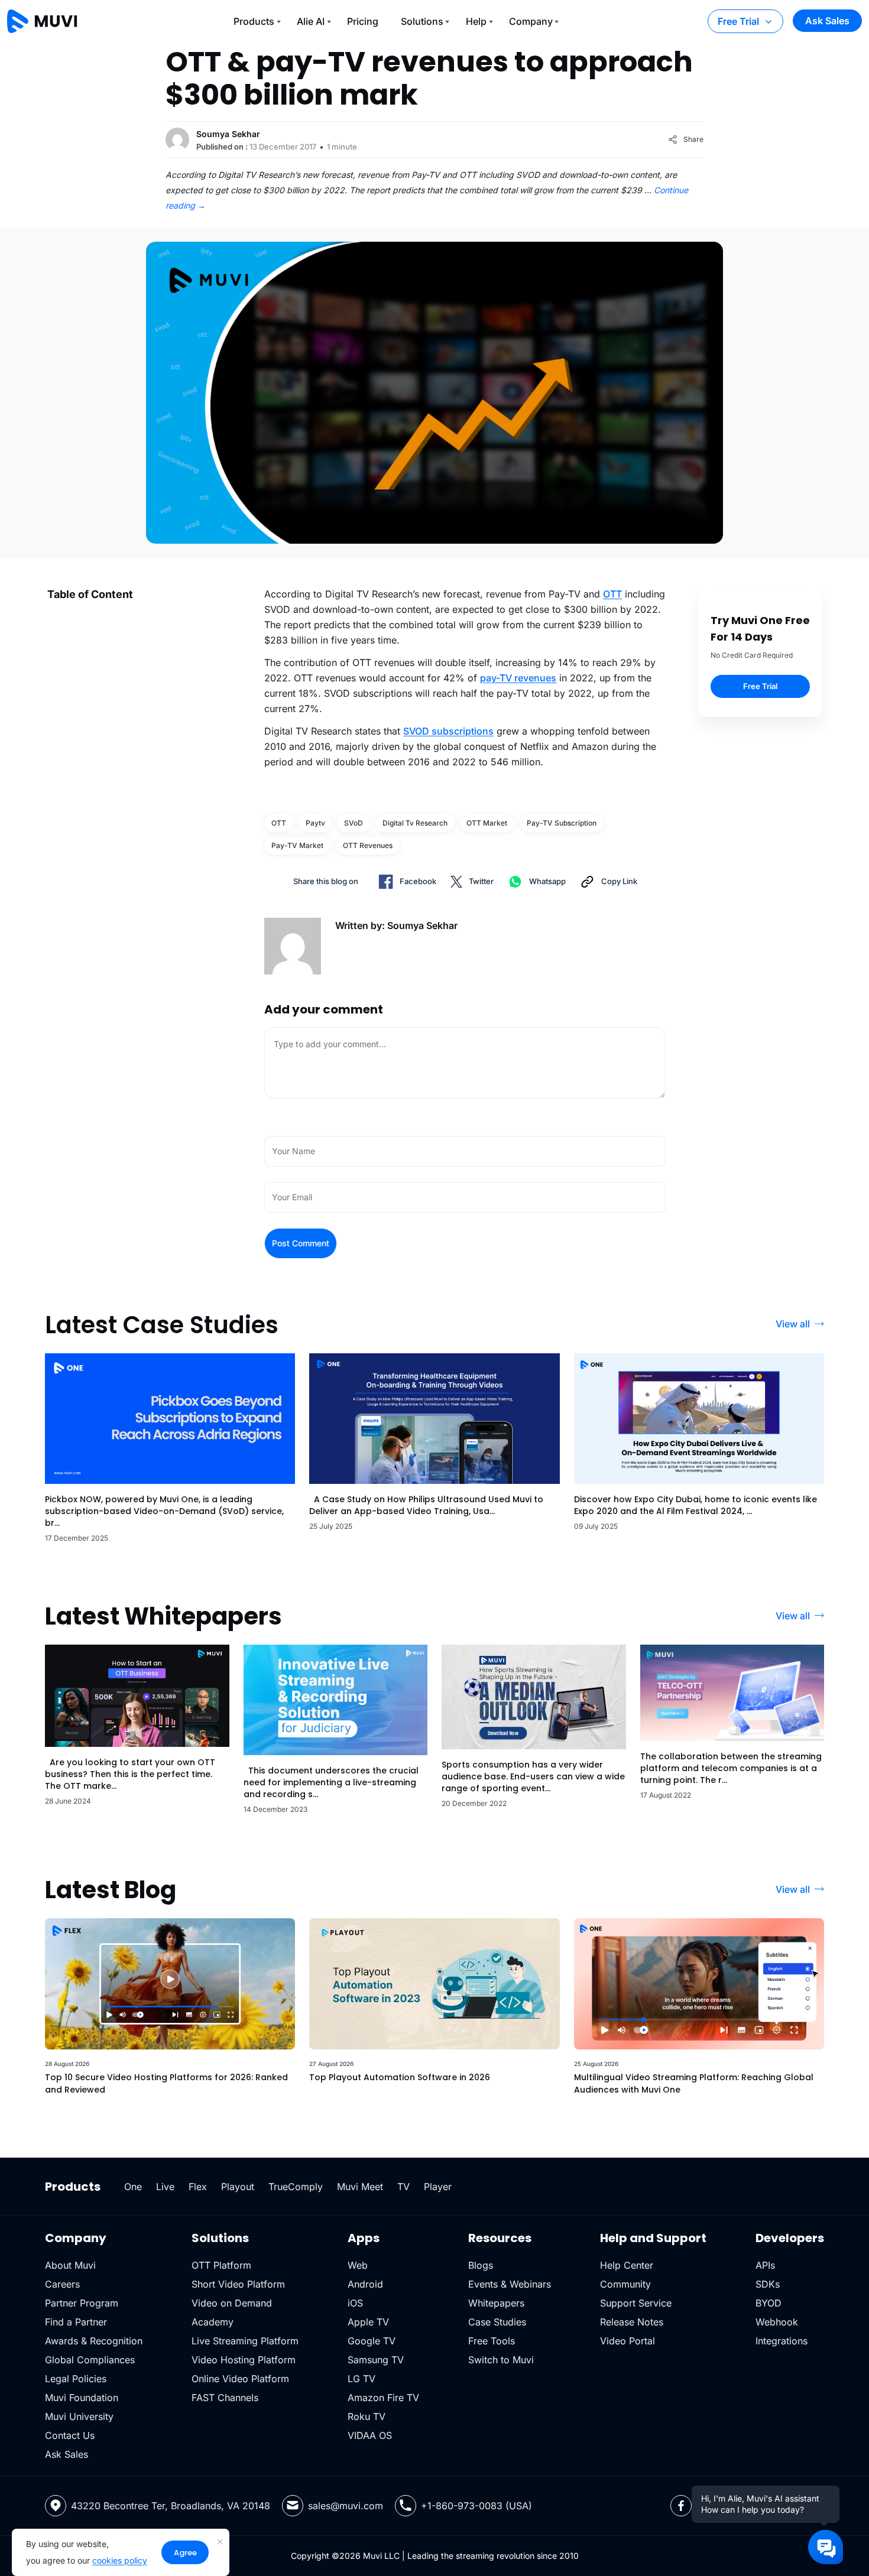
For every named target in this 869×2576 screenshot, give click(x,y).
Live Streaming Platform (245, 2341)
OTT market (487, 823)
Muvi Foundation (82, 2398)
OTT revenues (368, 845)
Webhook (777, 2322)
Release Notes (632, 2322)
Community (625, 2284)
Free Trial (738, 21)
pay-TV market (297, 845)
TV (403, 2187)
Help (476, 21)
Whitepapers (496, 2303)
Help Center (627, 2265)
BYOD (769, 2303)
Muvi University (79, 2416)
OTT (612, 594)
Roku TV (367, 2416)
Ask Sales (827, 21)
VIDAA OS (370, 2435)
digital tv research (415, 823)
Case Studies (497, 2322)
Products (254, 21)
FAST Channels (225, 2398)
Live (165, 2187)
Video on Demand (232, 2303)
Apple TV (368, 2322)
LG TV (361, 2379)
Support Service (636, 2303)
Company (531, 21)
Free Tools (492, 2341)
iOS (355, 2303)
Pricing (363, 21)
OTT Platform (221, 2265)
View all (793, 1324)
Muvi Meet (360, 2187)
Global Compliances (90, 2360)
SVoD (354, 823)
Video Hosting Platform (244, 2360)
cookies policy (120, 2560)
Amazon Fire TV (383, 2398)
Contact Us (70, 2435)
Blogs (481, 2265)
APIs (765, 2265)
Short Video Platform (238, 2284)
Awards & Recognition (94, 2341)
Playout (238, 2187)
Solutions (422, 21)
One (133, 2187)
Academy (213, 2322)
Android (365, 2284)
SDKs (768, 2284)
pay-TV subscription (562, 823)
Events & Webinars (510, 2284)
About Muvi (70, 2265)
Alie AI (311, 21)
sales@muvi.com (346, 2506)
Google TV (372, 2341)
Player (438, 2187)
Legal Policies (76, 2379)
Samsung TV (376, 2360)
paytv (315, 823)
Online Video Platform (240, 2379)
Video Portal (628, 2341)
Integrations (782, 2341)
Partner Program (82, 2303)
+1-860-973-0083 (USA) (476, 2506)
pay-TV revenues (518, 678)
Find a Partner (76, 2322)
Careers (62, 2284)
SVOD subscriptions (448, 731)
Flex (198, 2187)
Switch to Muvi (501, 2360)
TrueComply (296, 2187)
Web (358, 2265)
